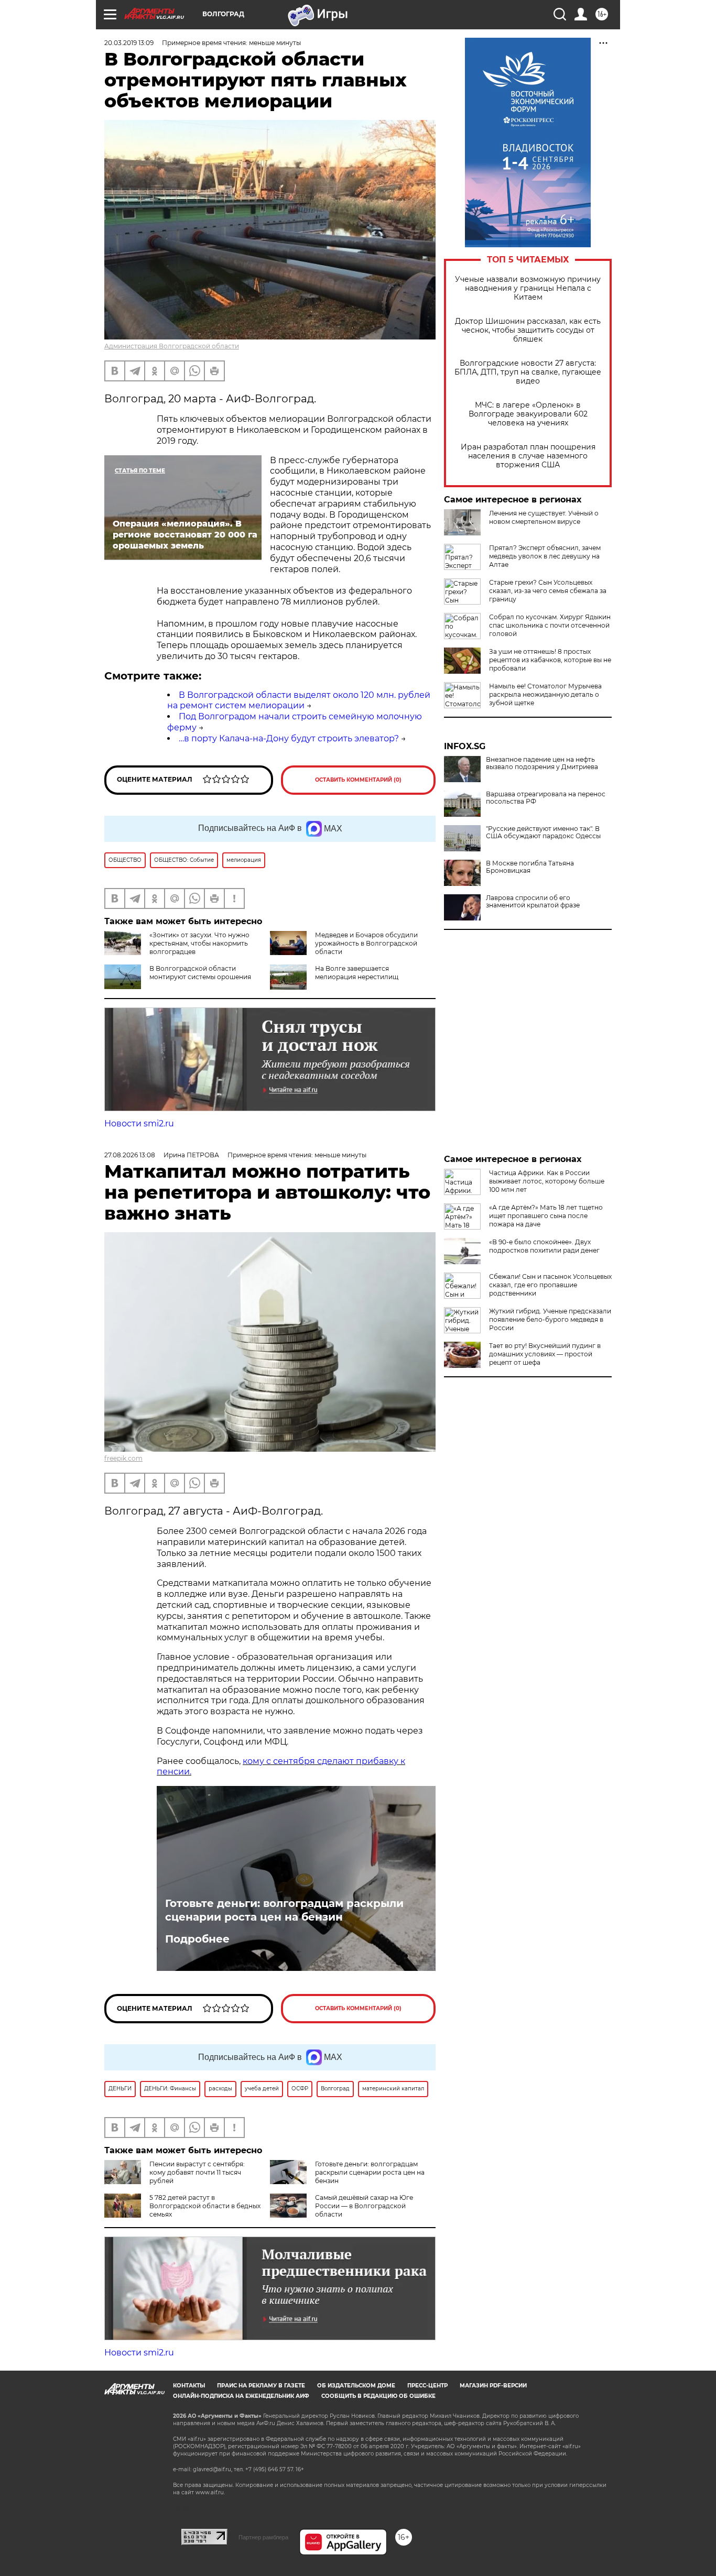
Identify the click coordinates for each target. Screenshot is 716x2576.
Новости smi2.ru (139, 1123)
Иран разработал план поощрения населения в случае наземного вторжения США (528, 456)
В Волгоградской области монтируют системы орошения (200, 973)
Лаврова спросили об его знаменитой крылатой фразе (533, 902)
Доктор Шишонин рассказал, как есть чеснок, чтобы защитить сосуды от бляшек (528, 330)
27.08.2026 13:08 (130, 1155)
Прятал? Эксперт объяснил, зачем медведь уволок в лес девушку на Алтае (545, 556)
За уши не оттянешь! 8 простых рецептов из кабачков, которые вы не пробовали (550, 660)
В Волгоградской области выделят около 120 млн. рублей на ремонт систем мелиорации (299, 700)
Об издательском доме (356, 2386)
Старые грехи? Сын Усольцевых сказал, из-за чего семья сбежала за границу (548, 591)
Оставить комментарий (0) (358, 780)
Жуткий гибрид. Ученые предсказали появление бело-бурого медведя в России (550, 1319)
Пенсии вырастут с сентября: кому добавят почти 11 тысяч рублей (197, 2172)
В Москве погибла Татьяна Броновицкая (530, 867)
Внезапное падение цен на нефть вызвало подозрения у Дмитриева (542, 763)
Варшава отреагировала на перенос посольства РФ (546, 798)
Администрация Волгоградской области (172, 346)
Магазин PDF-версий (493, 2386)
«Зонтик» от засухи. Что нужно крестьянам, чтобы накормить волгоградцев (199, 943)
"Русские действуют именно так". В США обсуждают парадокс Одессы (543, 832)
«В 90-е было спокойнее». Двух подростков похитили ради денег (544, 1246)
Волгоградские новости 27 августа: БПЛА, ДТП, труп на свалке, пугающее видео (528, 372)
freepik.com (123, 1458)
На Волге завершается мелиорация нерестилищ (357, 973)
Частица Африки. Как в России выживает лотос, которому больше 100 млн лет (547, 1181)
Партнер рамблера (263, 2537)
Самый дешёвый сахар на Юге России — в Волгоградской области (364, 2206)
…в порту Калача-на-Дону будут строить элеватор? (289, 738)
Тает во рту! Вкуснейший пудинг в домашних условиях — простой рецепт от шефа (545, 1354)
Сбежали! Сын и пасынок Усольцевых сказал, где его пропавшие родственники (550, 1285)
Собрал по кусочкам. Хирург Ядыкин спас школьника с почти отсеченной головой (550, 625)
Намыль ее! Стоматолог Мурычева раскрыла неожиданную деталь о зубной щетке (545, 694)
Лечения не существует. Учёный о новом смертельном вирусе (544, 517)
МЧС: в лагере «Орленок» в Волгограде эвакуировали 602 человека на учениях (528, 414)
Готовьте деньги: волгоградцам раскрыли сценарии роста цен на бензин (284, 1910)
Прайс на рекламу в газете (261, 2386)
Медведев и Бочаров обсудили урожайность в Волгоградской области (366, 943)
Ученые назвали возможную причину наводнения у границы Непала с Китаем (528, 288)
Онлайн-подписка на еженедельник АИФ (241, 2396)
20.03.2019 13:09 (129, 43)
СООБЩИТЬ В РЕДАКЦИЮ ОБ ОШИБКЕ (378, 2396)
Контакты (189, 2386)
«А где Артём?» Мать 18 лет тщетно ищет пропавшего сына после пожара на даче (546, 1216)
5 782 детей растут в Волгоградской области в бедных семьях (205, 2206)
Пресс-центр (427, 2386)
